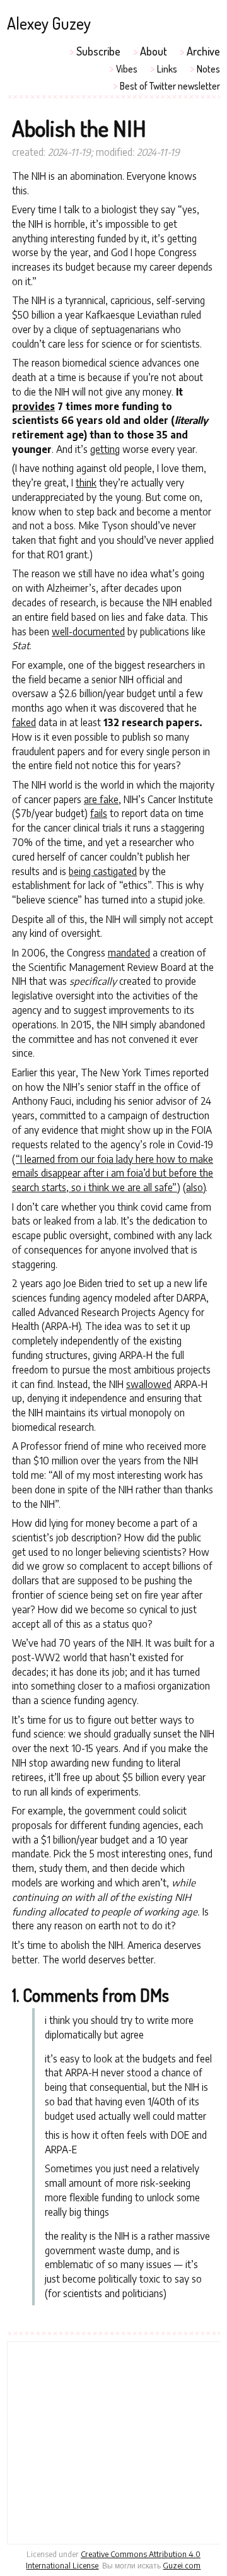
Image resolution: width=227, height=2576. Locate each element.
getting (105, 449)
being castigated (103, 871)
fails (99, 813)
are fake (101, 799)
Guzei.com (182, 2565)
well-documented (88, 631)
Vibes (127, 69)
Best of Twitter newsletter (170, 86)
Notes (208, 69)
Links (167, 69)
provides (33, 406)
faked (24, 722)
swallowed (149, 1384)
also (195, 1187)
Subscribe (98, 51)
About (154, 51)
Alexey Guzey (49, 23)
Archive (203, 51)
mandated (129, 952)
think (86, 482)
